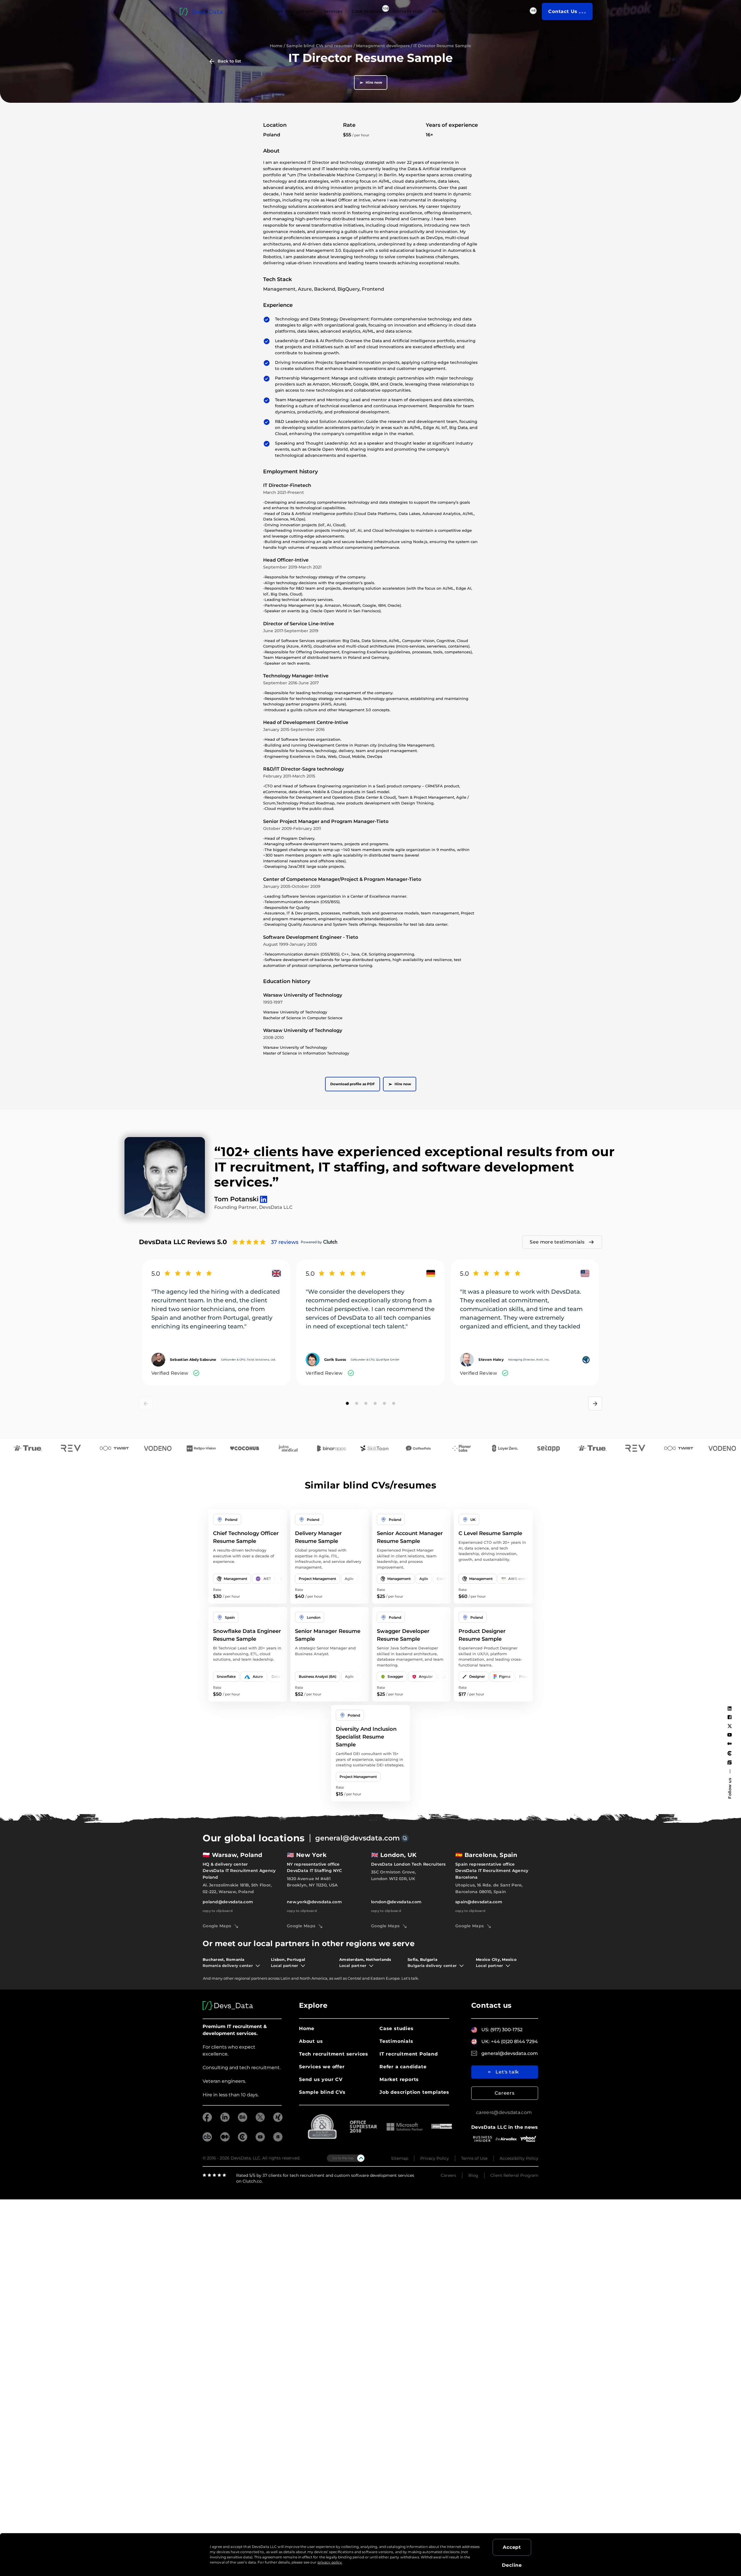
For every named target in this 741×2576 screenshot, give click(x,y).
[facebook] (207, 2120)
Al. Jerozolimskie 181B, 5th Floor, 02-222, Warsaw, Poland (237, 1888)
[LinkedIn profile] (262, 1197)
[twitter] (260, 2120)
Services (333, 11)
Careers (505, 2093)
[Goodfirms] (730, 1762)
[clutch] (243, 2140)
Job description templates (414, 2092)
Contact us (491, 2005)
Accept (512, 2547)
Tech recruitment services (334, 2054)
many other (223, 1978)
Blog (473, 2175)
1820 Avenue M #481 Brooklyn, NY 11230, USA (312, 1882)
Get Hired (518, 11)
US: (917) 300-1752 (502, 2030)
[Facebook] (730, 1717)
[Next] (595, 1403)
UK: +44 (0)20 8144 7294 (510, 2041)
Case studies (397, 2028)
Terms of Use (474, 2158)
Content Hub (408, 11)
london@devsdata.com (396, 1902)
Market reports (399, 2079)
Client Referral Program (514, 2175)
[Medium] (730, 1744)
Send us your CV (321, 2079)
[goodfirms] (278, 2140)
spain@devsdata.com (479, 1902)
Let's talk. (410, 1978)
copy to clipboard (218, 1911)
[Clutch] (730, 1753)
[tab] (347, 1403)
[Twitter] (730, 1726)
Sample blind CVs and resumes (319, 46)
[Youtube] (730, 1735)
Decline (512, 2565)
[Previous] (146, 1403)
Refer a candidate (403, 2067)
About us (311, 2041)
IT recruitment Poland (409, 2054)
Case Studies (367, 11)
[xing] (278, 2120)
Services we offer (322, 2067)
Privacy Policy (435, 2158)
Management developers (383, 46)
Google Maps (217, 1926)
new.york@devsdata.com (314, 1902)
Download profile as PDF (353, 1084)
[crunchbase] (207, 2140)
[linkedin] (225, 2120)
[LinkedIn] (730, 1708)
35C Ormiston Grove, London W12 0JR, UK (393, 1875)
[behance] (243, 2120)
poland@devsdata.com (228, 1902)
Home (276, 46)
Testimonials (396, 2041)
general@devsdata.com (357, 1838)
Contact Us (563, 11)
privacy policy (330, 2562)
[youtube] (260, 2140)
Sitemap (400, 2158)
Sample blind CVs (322, 2092)
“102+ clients (256, 1152)
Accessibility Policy (519, 2158)
